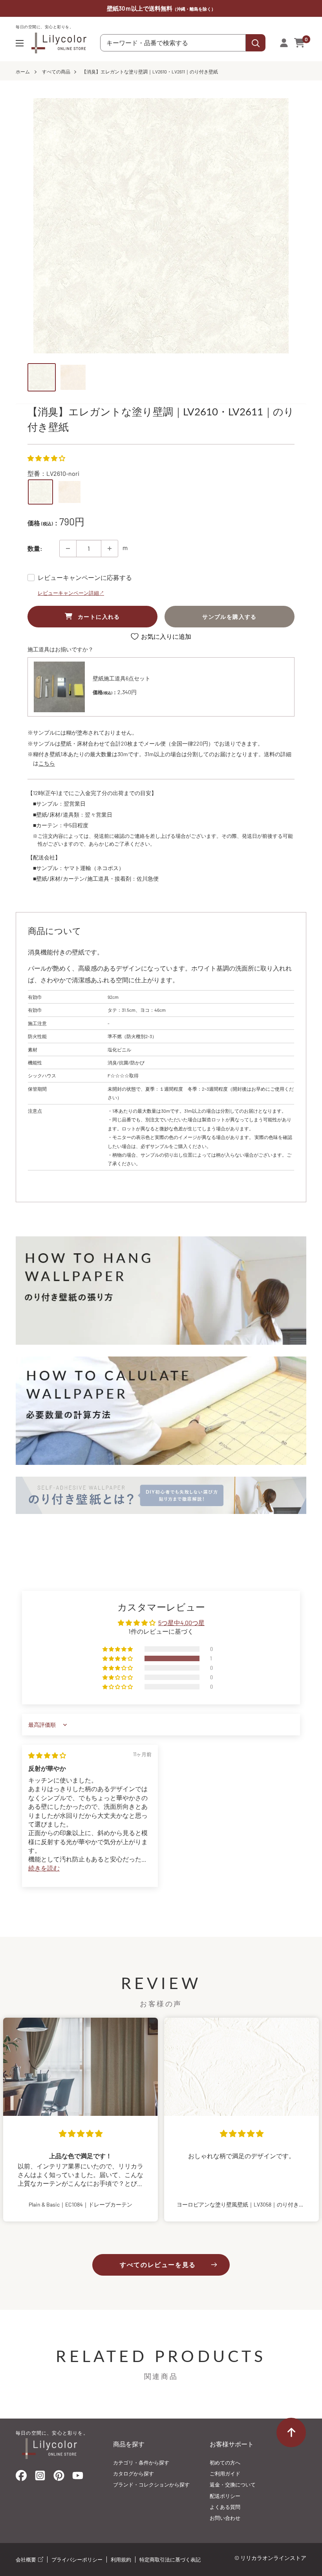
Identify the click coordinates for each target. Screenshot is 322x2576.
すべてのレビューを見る (158, 2264)
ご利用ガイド (225, 2474)
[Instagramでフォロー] (40, 2478)
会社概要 (27, 2560)
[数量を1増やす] (110, 548)
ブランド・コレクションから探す (151, 2485)
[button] (46, 458)
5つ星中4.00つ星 (181, 1623)
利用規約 (121, 2560)
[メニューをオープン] (20, 43)
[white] (40, 492)
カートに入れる (99, 617)
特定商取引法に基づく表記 (170, 2560)
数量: (35, 548)
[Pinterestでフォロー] (59, 2477)
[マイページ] (284, 43)
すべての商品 (56, 71)
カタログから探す (134, 2474)
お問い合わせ (225, 2518)
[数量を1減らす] (68, 548)
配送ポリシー (225, 2496)
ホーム (23, 71)
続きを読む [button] (44, 1868)
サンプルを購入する (230, 617)
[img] (47, 1755)
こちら (47, 763)
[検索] (256, 43)
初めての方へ (225, 2463)
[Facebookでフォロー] (21, 2477)
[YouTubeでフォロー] (78, 2478)
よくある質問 (225, 2507)
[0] (300, 43)
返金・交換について (233, 2485)
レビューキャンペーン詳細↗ (71, 593)
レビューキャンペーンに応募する (85, 577)
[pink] (70, 492)
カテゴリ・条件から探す (141, 2463)
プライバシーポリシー (77, 2560)
